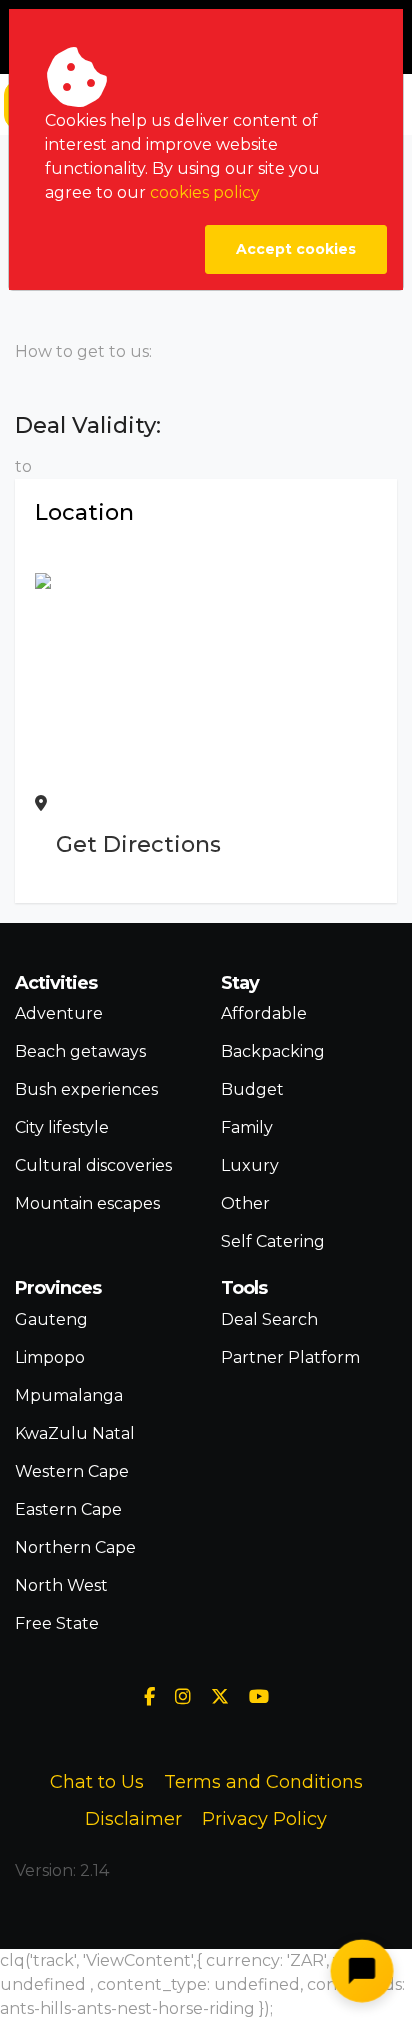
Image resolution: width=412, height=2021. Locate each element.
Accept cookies (296, 249)
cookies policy (205, 192)
